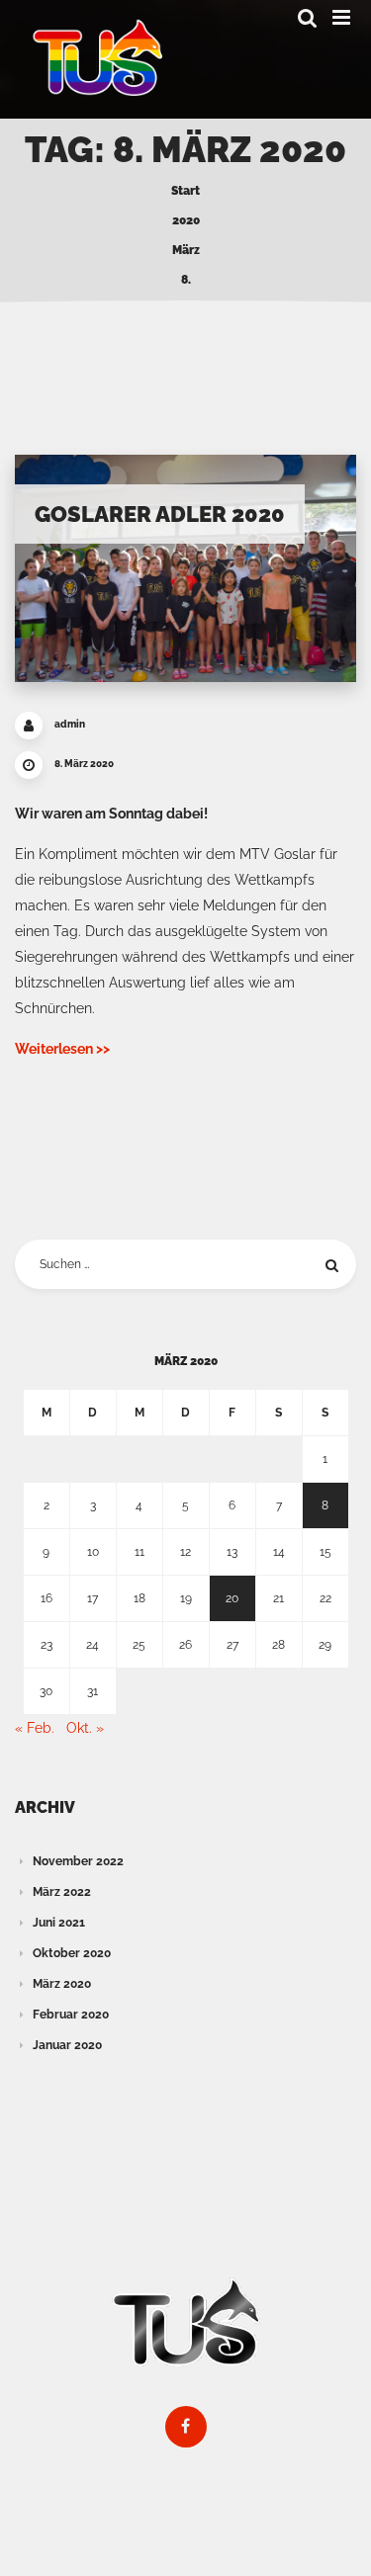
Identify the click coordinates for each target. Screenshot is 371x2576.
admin (70, 724)
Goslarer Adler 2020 (160, 514)
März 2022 (62, 1892)
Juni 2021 (59, 1923)
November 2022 (78, 1861)
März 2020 (62, 1984)
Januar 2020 (67, 2045)
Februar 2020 (71, 2015)
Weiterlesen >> (62, 1049)
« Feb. (35, 1728)
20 (232, 1598)
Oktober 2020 (72, 1953)
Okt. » (85, 1728)
